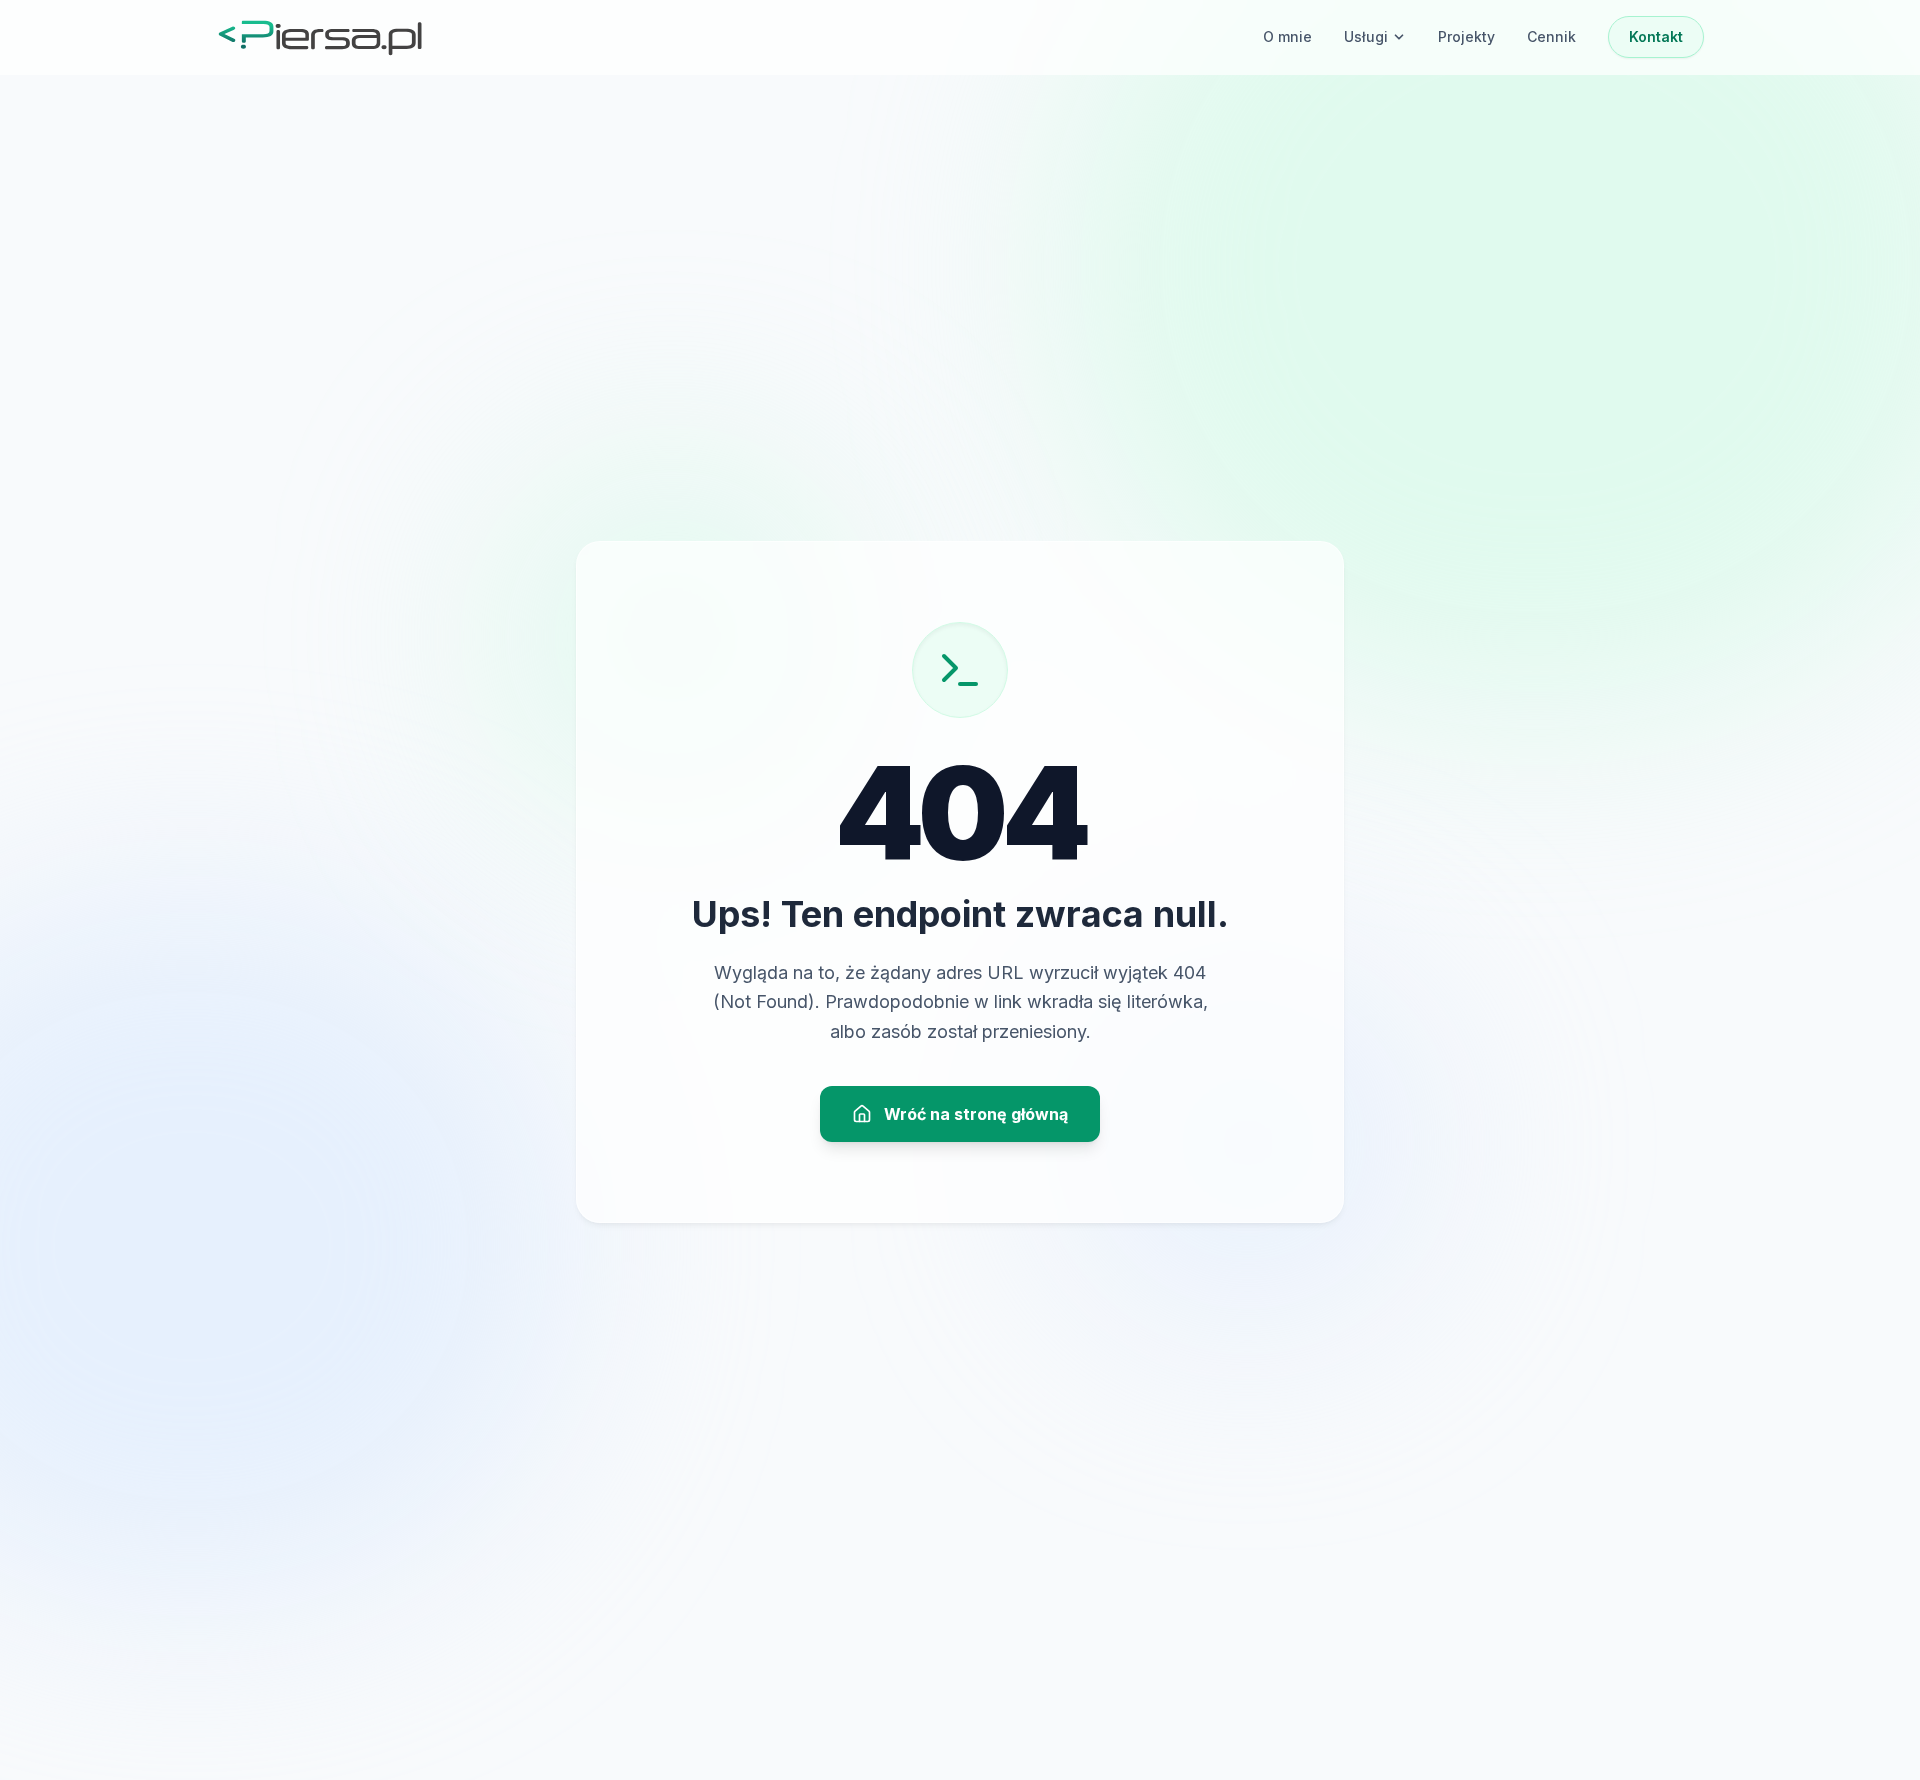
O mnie (1287, 36)
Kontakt (1656, 36)
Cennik (1551, 36)
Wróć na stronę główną (976, 1114)
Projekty (1466, 36)
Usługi (1366, 36)
